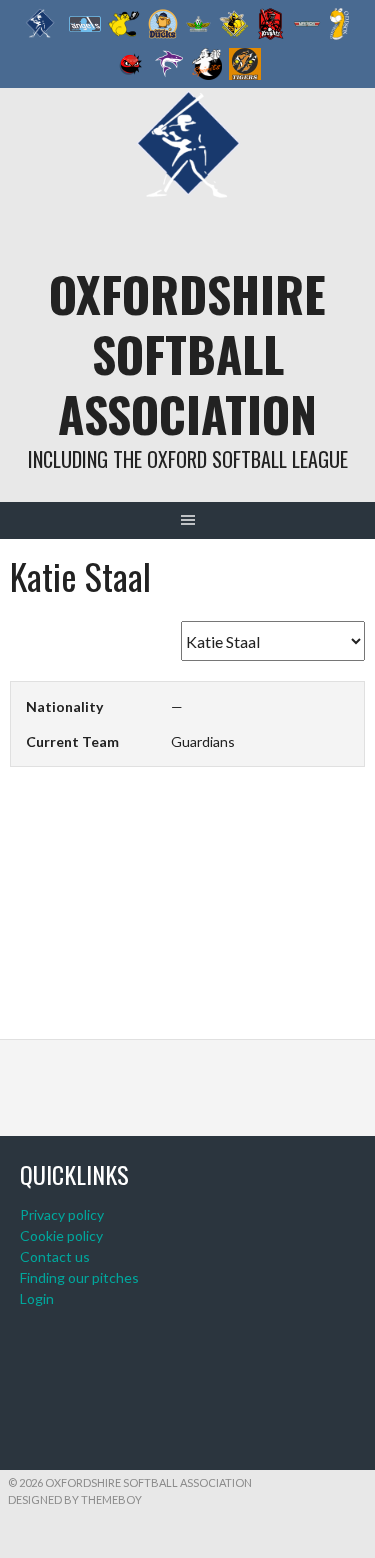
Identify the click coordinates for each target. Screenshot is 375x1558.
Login (37, 1298)
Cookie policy (61, 1235)
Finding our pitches (79, 1277)
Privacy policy (62, 1214)
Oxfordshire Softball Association (187, 353)
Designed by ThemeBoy (75, 1499)
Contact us (55, 1256)
